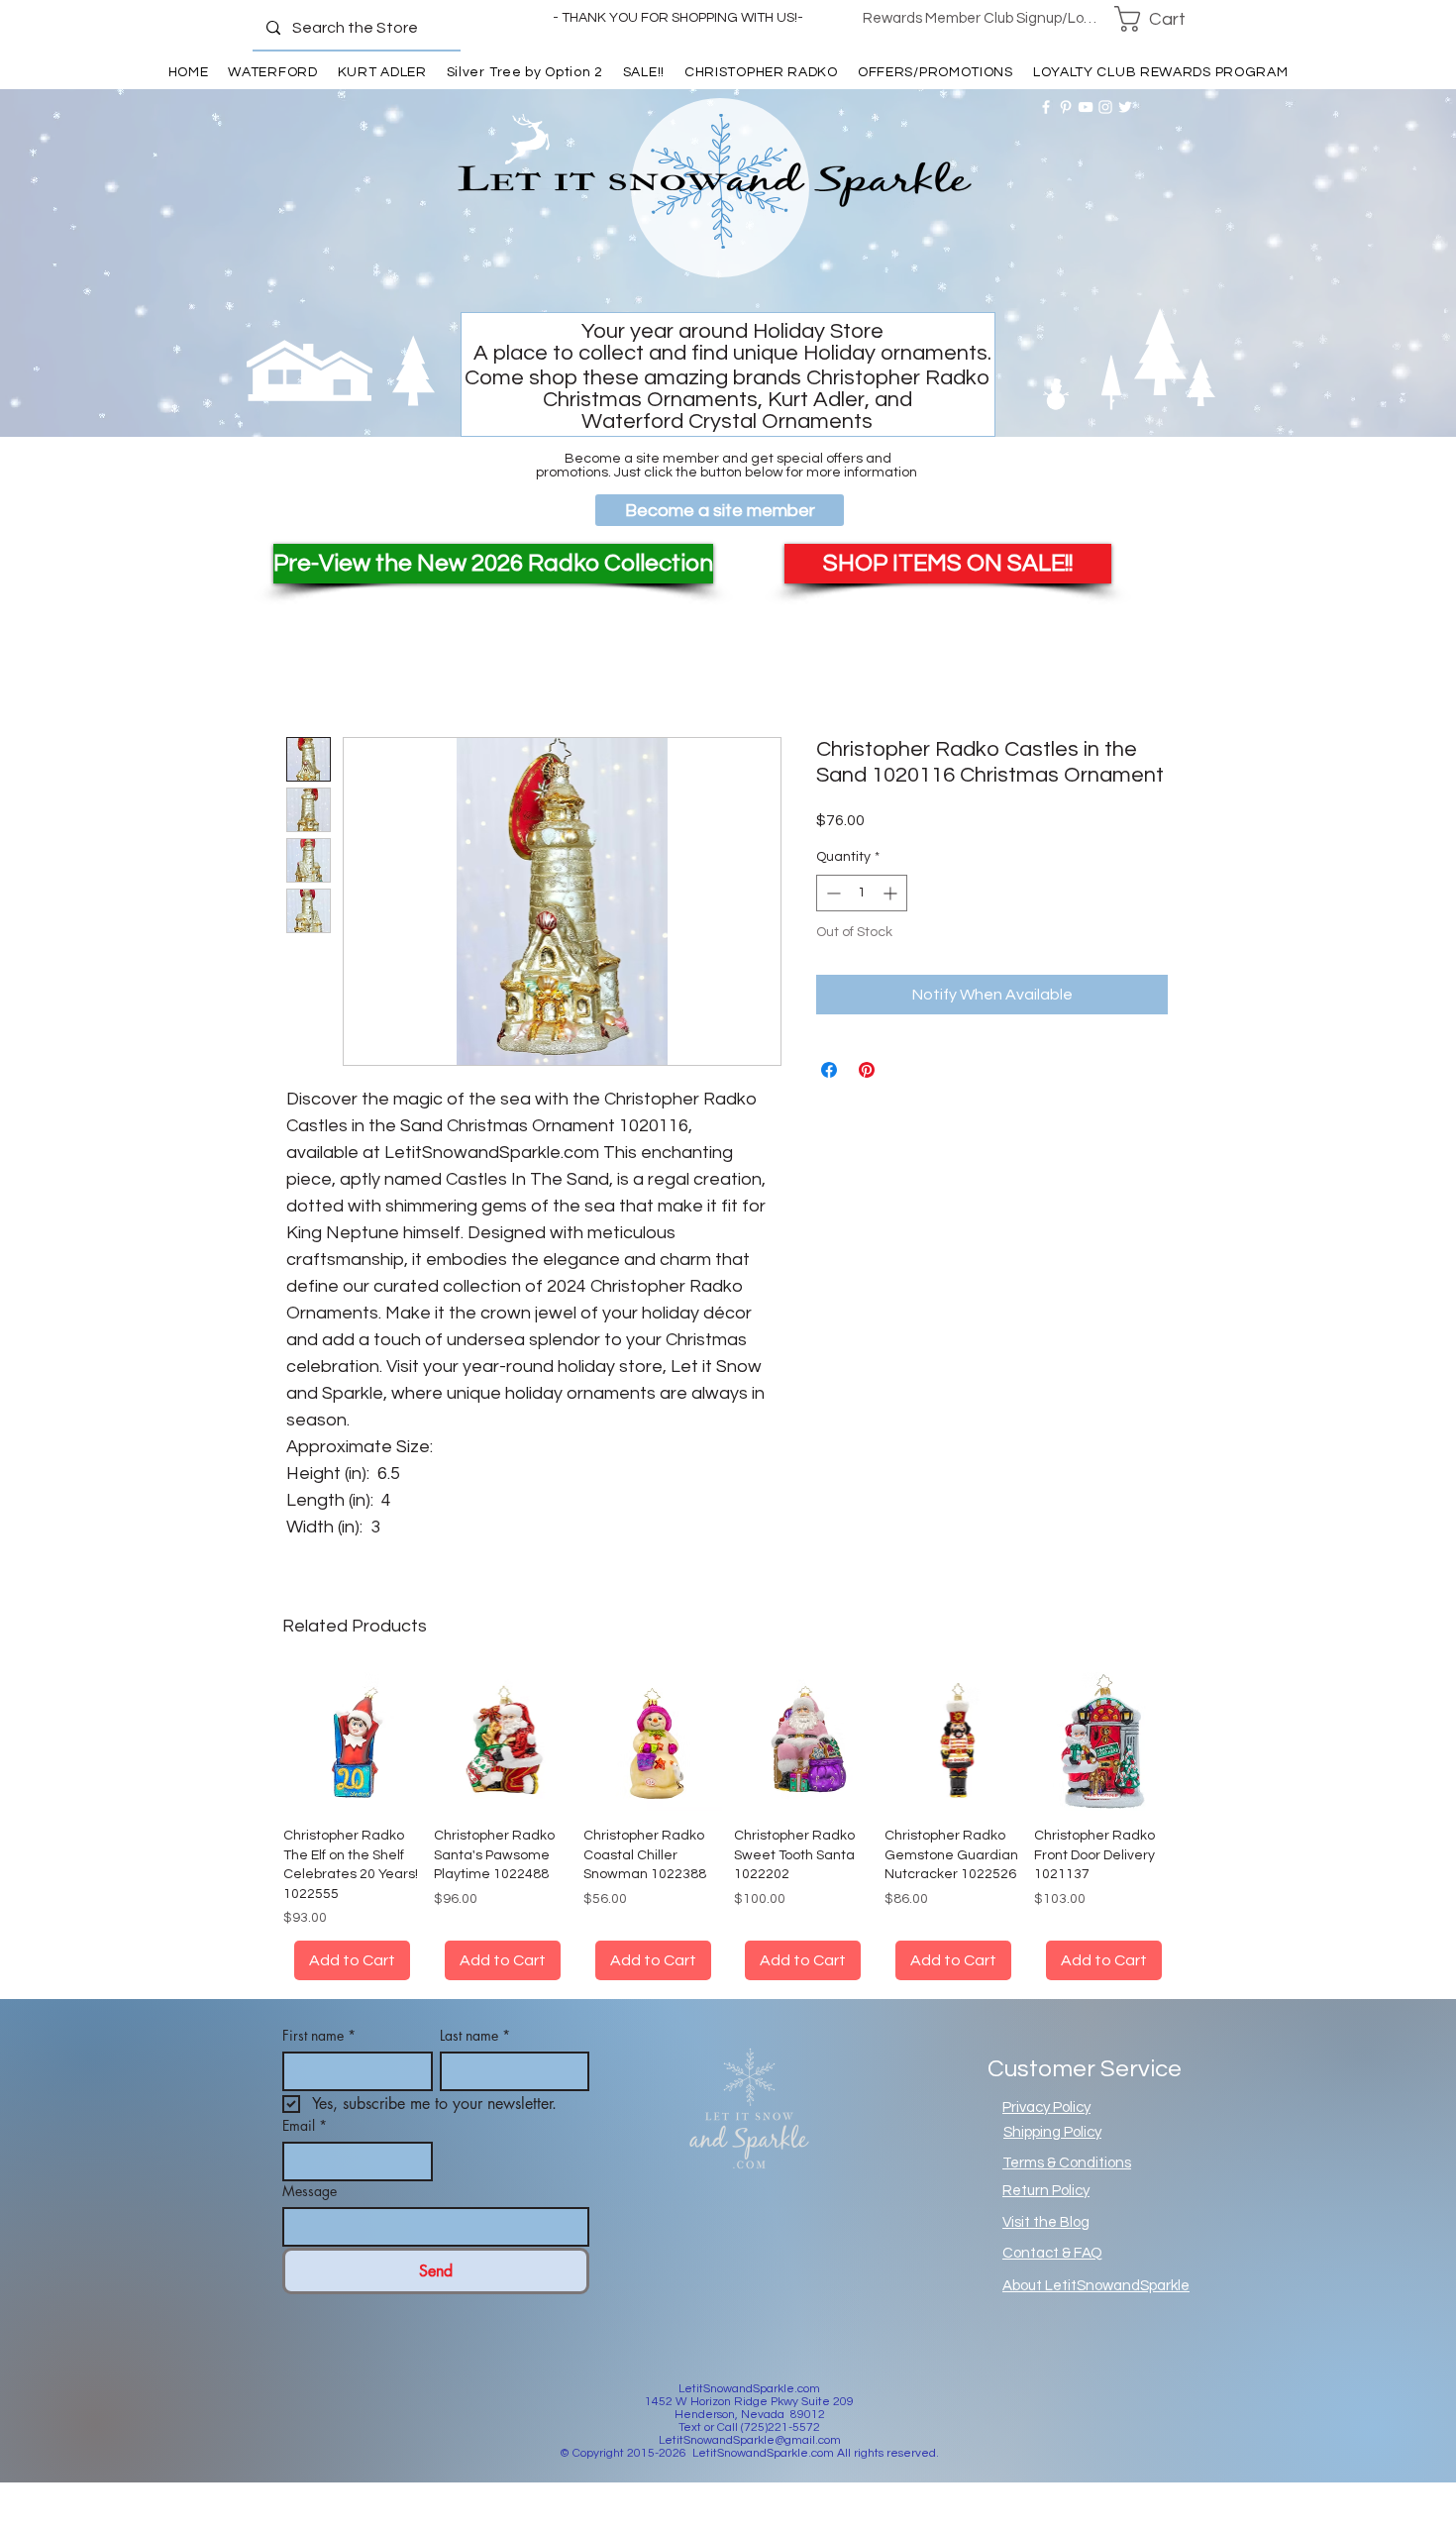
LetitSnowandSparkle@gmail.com (750, 2464)
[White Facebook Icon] (1046, 107)
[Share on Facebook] (829, 1070)
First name (319, 2059)
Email (305, 2149)
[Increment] (892, 893)
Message (310, 2214)
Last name (475, 2059)
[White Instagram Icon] (1105, 107)
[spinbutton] (862, 893)
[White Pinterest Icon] (1066, 107)
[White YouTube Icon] (1086, 107)
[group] (728, 1838)
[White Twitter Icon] (1125, 107)
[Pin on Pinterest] (867, 1070)
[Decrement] (832, 893)
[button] (1163, 19)
